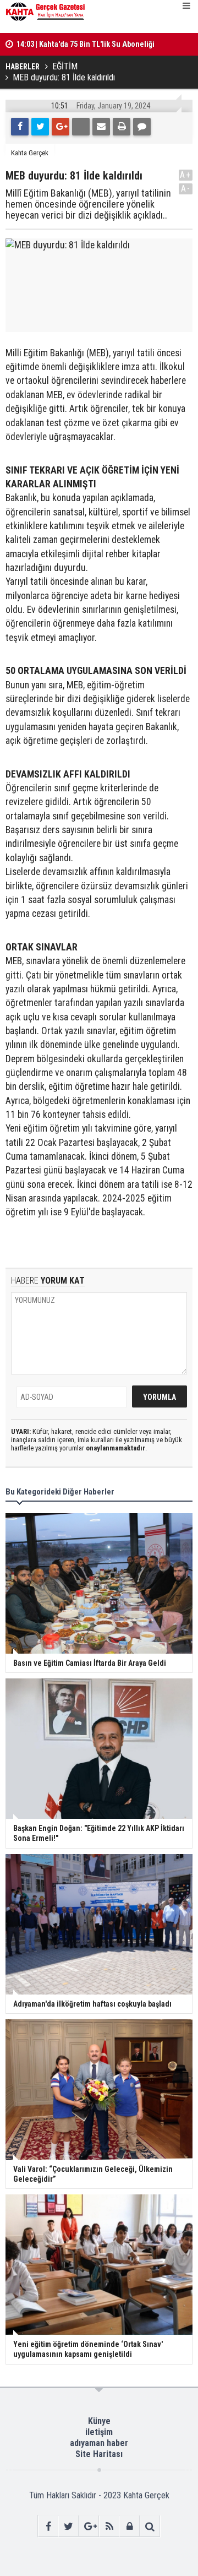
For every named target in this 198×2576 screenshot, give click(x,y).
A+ (186, 175)
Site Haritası (99, 2454)
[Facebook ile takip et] (48, 2526)
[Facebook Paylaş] (81, 127)
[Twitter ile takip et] (68, 2526)
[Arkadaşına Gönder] (101, 127)
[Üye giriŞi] (130, 2526)
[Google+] (61, 127)
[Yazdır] (122, 127)
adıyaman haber (99, 2443)
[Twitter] (40, 127)
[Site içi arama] (150, 2526)
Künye (99, 2421)
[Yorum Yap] (142, 127)
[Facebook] (20, 127)
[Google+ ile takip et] (89, 2526)
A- (186, 189)
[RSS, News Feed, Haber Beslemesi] (109, 2526)
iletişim (99, 2432)
